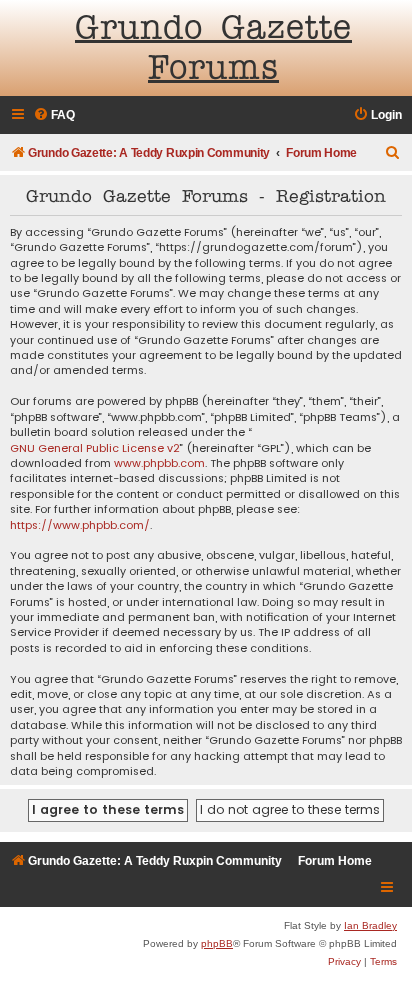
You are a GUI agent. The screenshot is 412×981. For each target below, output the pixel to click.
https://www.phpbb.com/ (80, 525)
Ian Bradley (370, 925)
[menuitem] (54, 115)
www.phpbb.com (159, 463)
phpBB (217, 943)
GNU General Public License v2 (95, 448)
